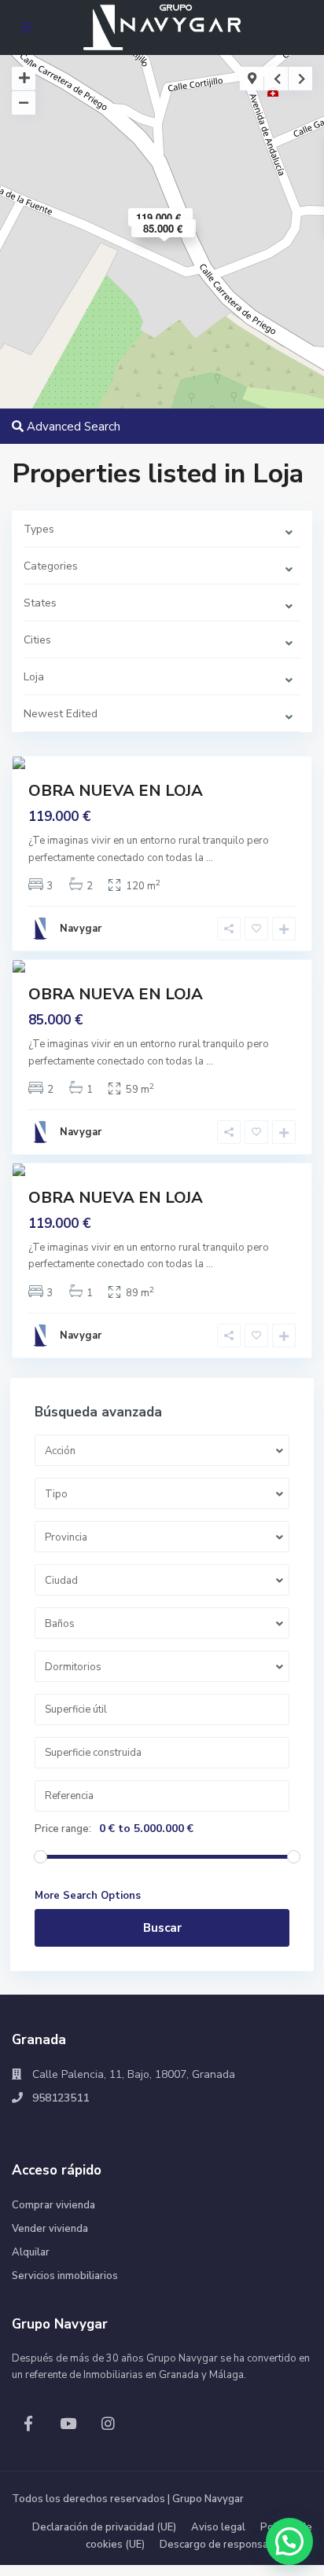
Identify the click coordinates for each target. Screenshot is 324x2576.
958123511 (61, 2098)
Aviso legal (218, 2527)
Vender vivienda (50, 2229)
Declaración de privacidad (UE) (104, 2527)
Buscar (162, 1928)
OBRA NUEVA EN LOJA (116, 791)
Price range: (63, 1829)
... (210, 858)
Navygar (81, 929)
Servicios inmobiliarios (65, 2276)
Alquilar (31, 2252)
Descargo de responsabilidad (230, 2545)
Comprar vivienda (53, 2205)
